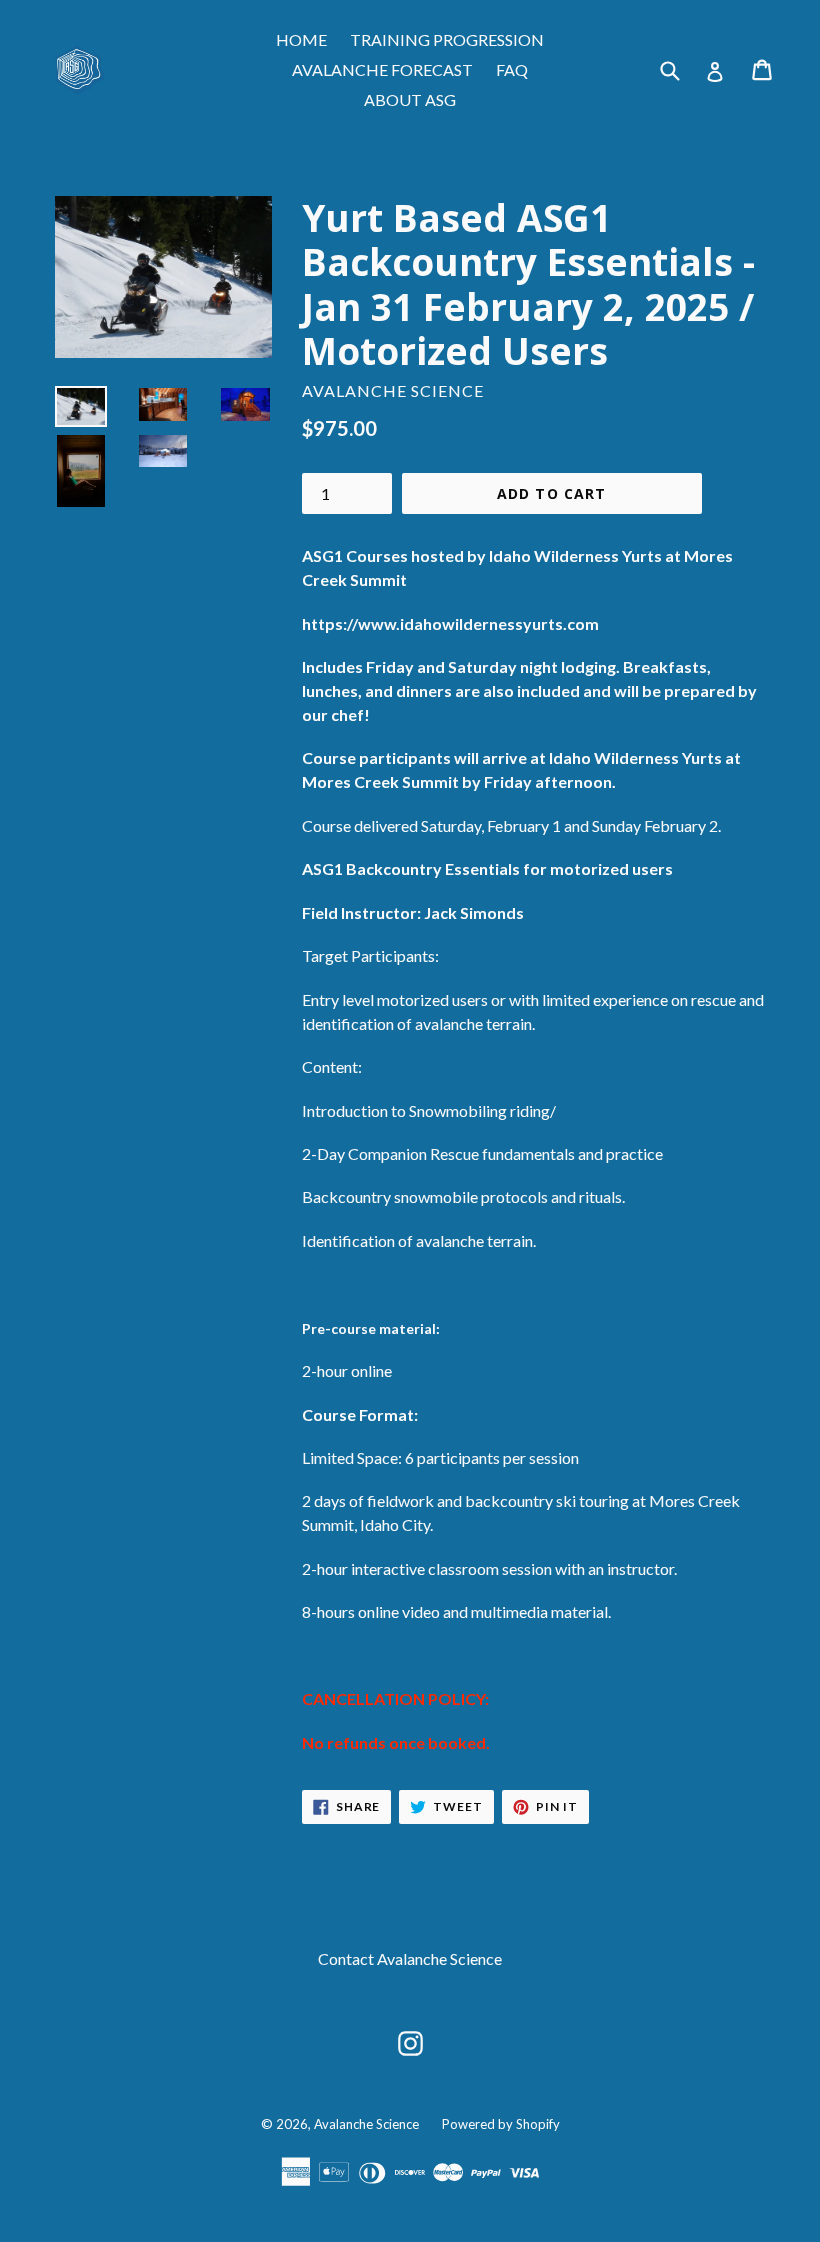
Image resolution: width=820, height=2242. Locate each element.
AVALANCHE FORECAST (382, 69)
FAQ (512, 69)
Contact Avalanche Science (410, 1958)
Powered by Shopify (501, 2124)
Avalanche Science (366, 2124)
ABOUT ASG (410, 99)
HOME (301, 39)
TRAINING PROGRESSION (447, 39)
